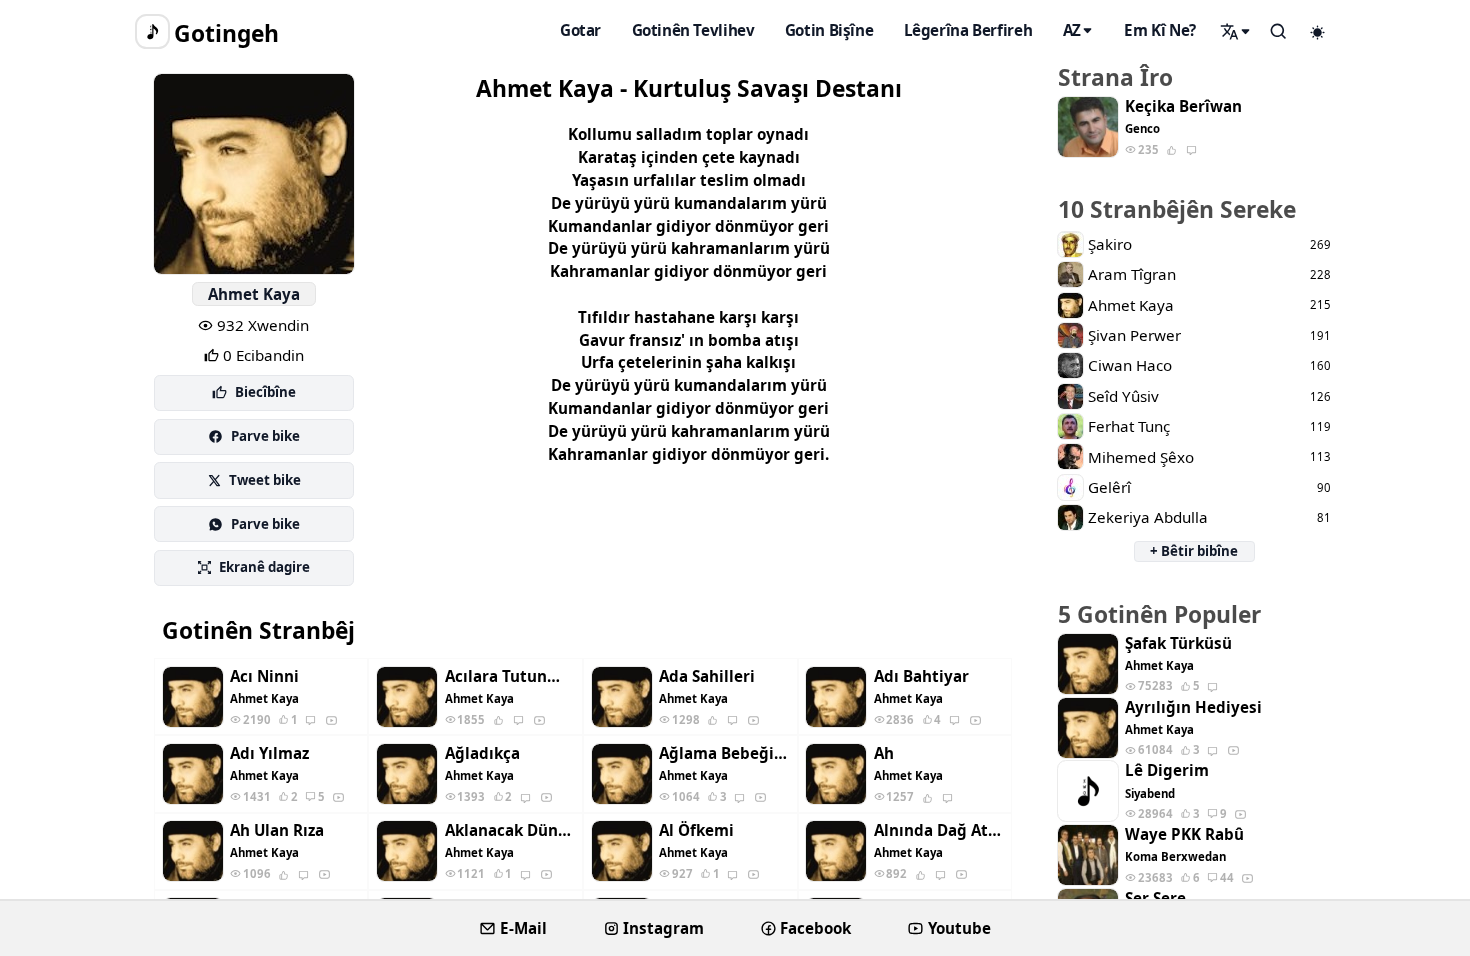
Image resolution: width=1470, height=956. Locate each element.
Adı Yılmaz (269, 753)
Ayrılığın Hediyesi (1193, 707)
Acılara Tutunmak (510, 676)
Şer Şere (1155, 898)
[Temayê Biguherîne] (1318, 32)
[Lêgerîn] (1236, 31)
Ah (884, 753)
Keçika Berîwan (1183, 106)
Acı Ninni (264, 676)
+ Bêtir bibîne (1194, 551)
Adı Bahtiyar (921, 676)
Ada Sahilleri (707, 676)
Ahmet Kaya (254, 294)
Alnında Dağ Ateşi (939, 830)
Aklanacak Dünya (510, 830)
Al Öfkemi (696, 830)
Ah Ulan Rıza (277, 830)
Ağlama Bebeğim (724, 753)
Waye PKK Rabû (1184, 834)
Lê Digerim (1167, 770)
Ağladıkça (482, 753)
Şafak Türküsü (1178, 643)
